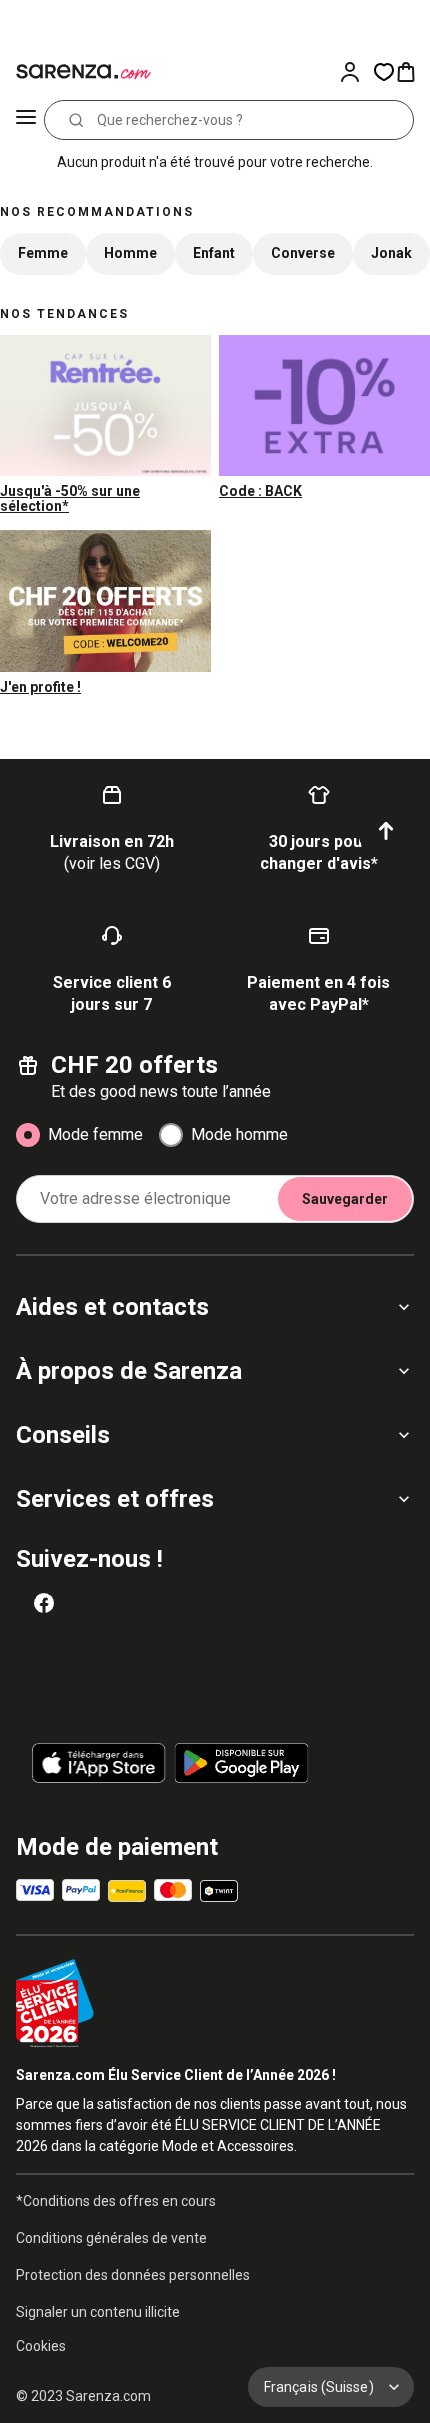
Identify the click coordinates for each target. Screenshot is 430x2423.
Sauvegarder (345, 1199)
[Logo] (80, 72)
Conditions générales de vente (111, 2238)
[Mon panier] (412, 72)
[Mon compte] (356, 72)
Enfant (214, 253)
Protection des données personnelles (133, 2275)
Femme (43, 253)
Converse (303, 253)
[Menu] (26, 120)
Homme (130, 253)
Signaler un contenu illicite (98, 2312)
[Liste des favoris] (384, 72)
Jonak (391, 253)
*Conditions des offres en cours (116, 2201)
